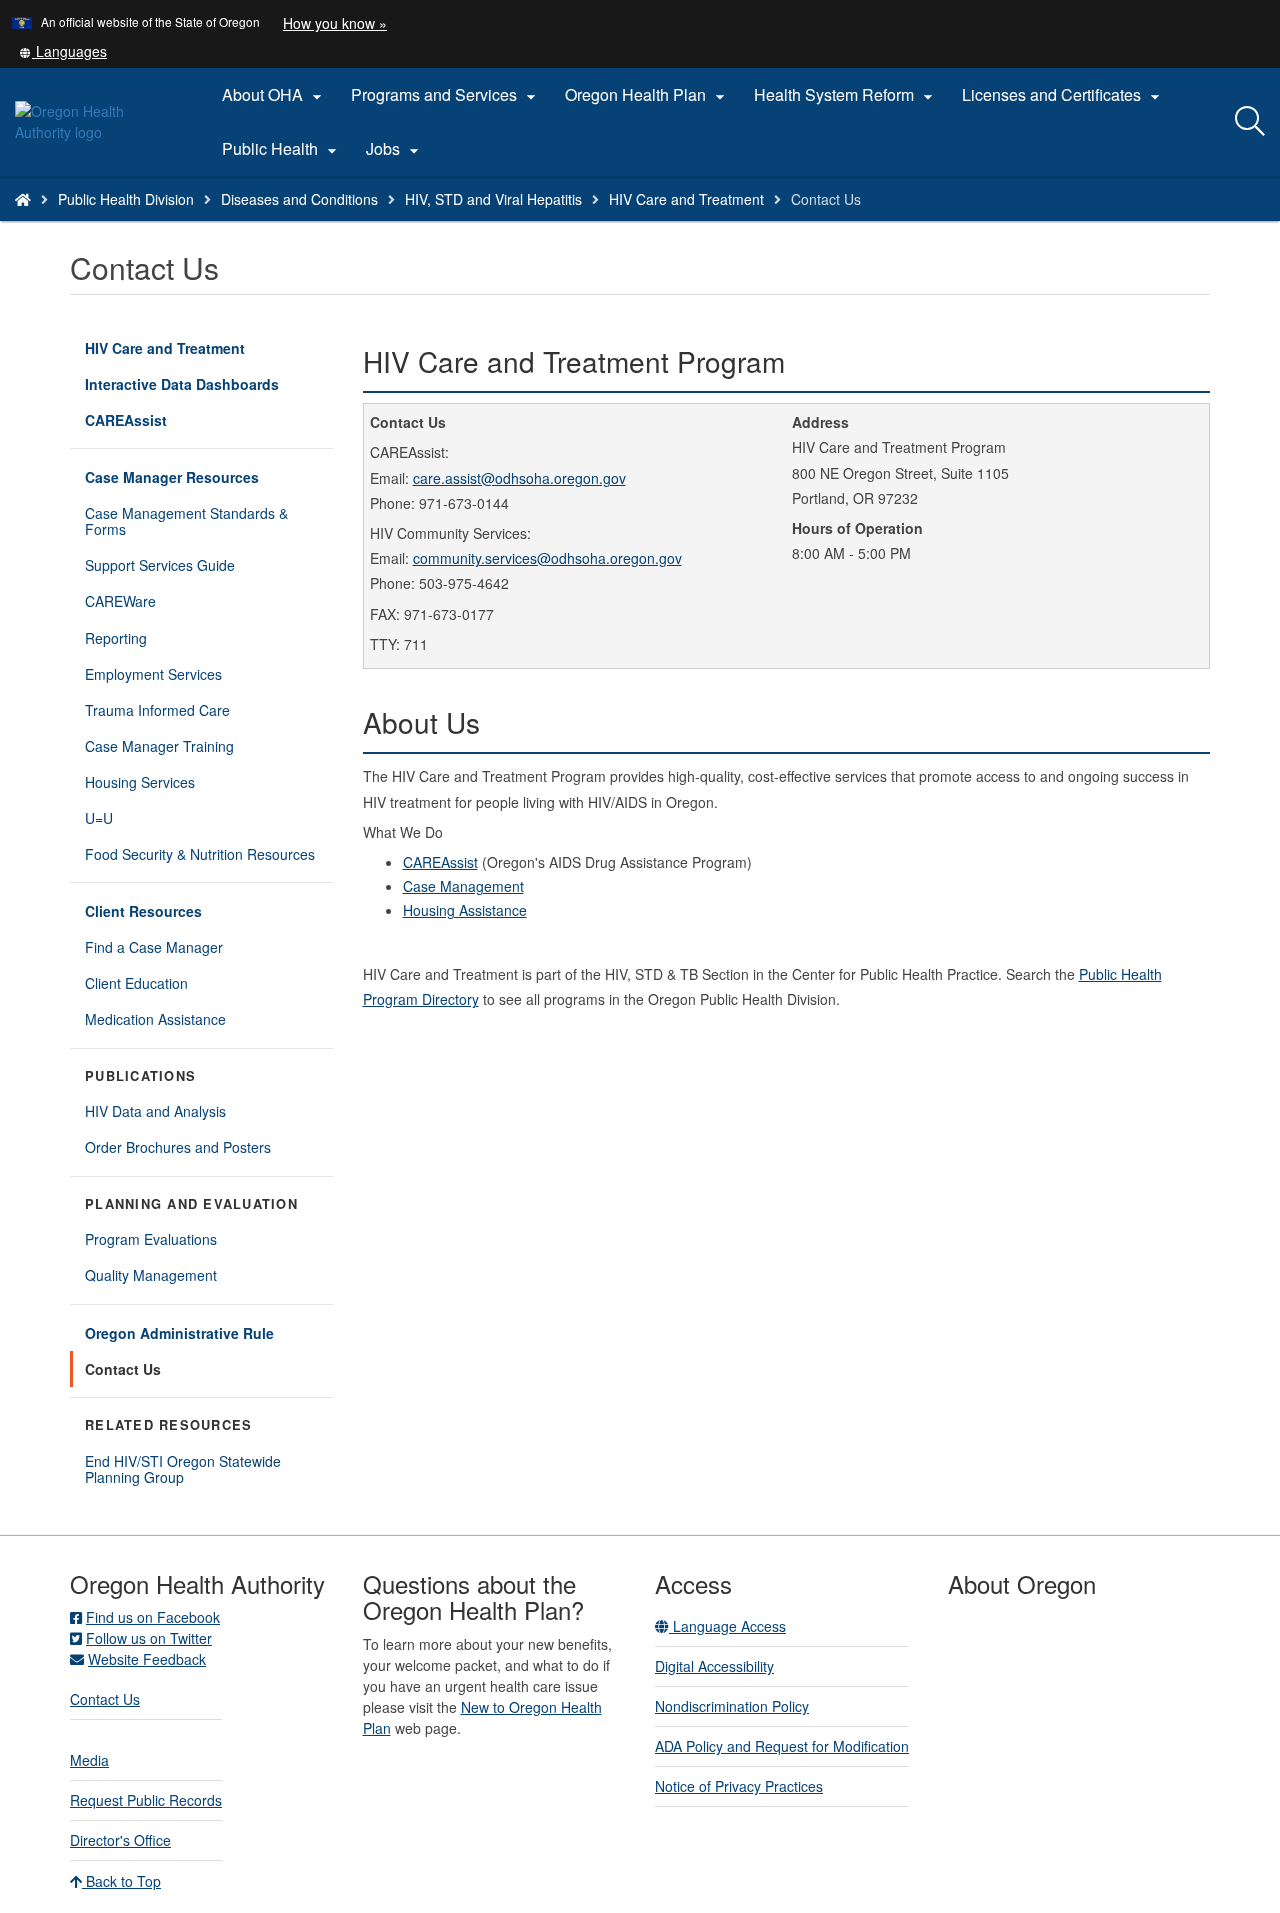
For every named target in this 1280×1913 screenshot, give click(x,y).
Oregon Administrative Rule (179, 1333)
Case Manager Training (159, 746)
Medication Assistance (155, 1019)
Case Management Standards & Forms (186, 521)
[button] (63, 51)
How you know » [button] (335, 23)
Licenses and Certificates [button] (1063, 95)
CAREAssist (126, 420)
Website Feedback (147, 1659)
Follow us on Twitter (149, 1638)
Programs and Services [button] (446, 95)
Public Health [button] (282, 149)
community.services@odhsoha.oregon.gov (547, 558)
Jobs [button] (395, 149)
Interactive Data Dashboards (209, 387)
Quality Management (151, 1275)
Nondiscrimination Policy (732, 1706)
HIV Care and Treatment (686, 199)
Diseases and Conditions (299, 199)
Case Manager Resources (172, 477)
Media (89, 1760)
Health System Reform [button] (846, 95)
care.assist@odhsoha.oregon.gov (519, 478)
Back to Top (121, 1881)
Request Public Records (146, 1800)
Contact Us (123, 1369)
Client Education (136, 983)
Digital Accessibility (714, 1666)
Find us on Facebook (153, 1617)
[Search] (1250, 122)
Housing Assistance (465, 910)
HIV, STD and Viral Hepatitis (493, 199)
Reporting (116, 638)
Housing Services (140, 782)
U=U (99, 818)
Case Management (463, 886)
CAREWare (120, 601)
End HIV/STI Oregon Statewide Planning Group (183, 1469)
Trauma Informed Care (157, 710)
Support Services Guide (160, 565)
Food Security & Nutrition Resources (200, 854)
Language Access (727, 1626)
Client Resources (143, 911)
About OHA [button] (274, 95)
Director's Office (120, 1840)
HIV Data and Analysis (155, 1111)
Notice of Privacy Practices (739, 1786)
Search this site (209, 224)
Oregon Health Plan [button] (647, 95)
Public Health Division (126, 199)
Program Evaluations (151, 1239)
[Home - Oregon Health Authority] (23, 199)
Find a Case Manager (154, 947)
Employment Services (153, 674)
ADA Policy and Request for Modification (782, 1746)
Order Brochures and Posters (178, 1147)
